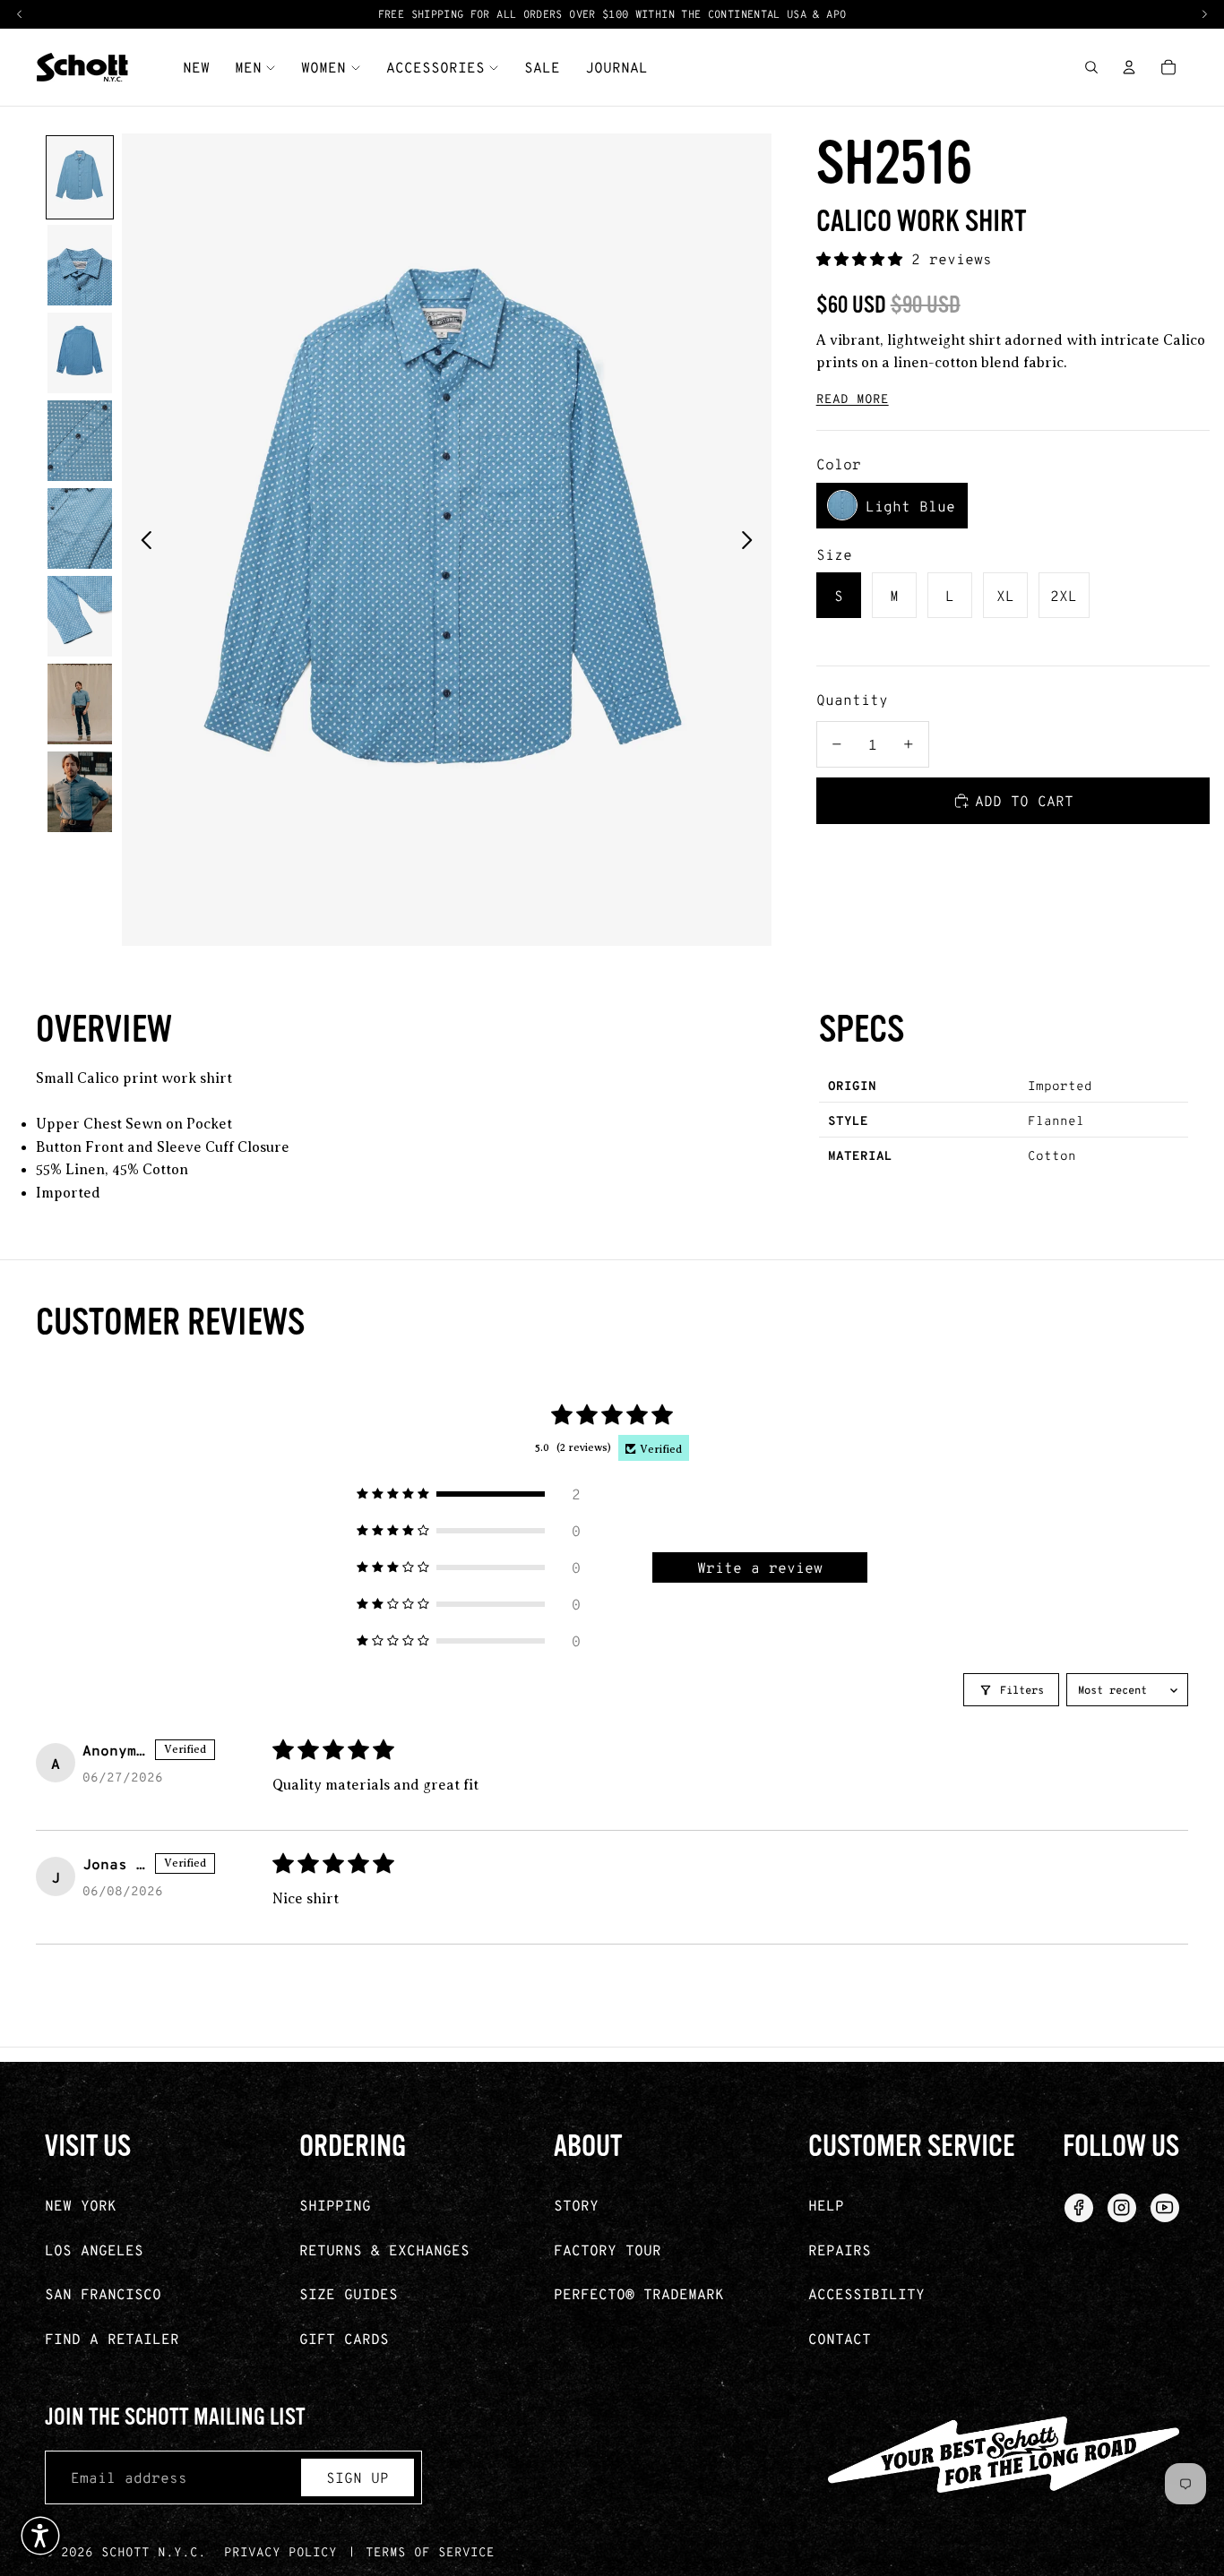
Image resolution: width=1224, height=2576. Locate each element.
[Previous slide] (142, 540)
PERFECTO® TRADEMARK (639, 2293)
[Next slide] (752, 540)
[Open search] (1091, 67)
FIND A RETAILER (112, 2338)
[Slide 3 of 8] (80, 353)
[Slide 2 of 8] (80, 265)
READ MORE (853, 398)
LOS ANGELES (94, 2250)
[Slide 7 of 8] (80, 704)
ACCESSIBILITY (866, 2293)
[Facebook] (1079, 2208)
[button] (864, 258)
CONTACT (840, 2338)
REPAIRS (840, 2250)
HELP (826, 2205)
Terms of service (430, 2551)
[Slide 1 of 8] (80, 177)
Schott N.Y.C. (154, 2551)
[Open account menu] (1129, 67)
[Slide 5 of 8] (80, 528)
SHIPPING (335, 2205)
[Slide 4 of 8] (80, 441)
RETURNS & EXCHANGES (384, 2250)
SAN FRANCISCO (103, 2293)
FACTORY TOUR (608, 2250)
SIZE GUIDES (349, 2293)
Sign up (358, 2477)
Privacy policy (280, 2551)
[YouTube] (1165, 2208)
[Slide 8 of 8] (80, 792)
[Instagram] (1122, 2208)
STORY (576, 2205)
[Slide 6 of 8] (80, 616)
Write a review (760, 1567)
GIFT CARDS (344, 2338)
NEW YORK (81, 2205)
